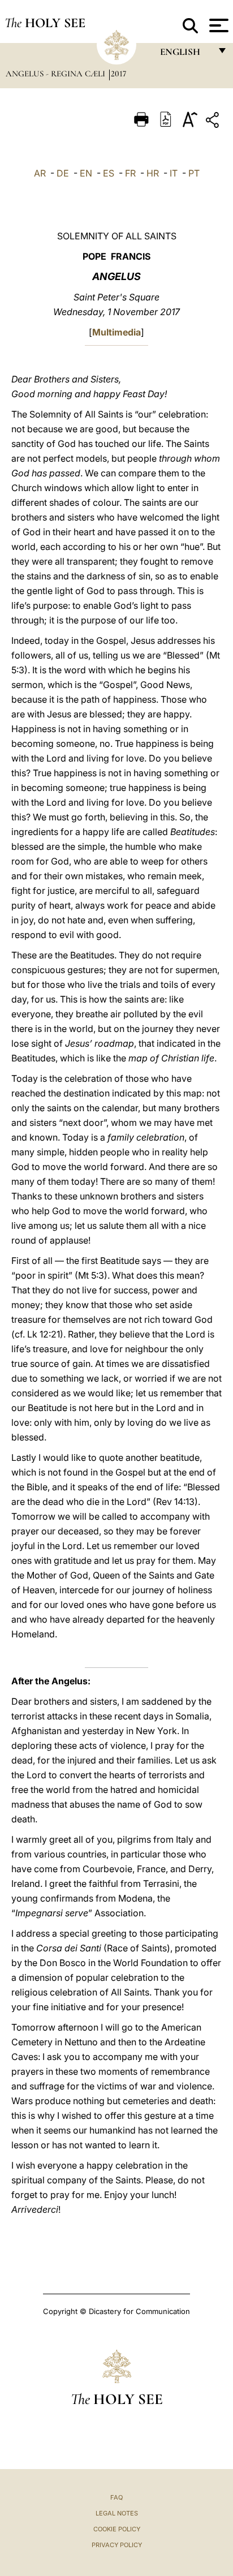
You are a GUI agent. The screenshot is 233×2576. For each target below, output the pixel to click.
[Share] (214, 122)
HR (153, 173)
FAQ (116, 2497)
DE (63, 173)
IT (174, 173)
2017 (118, 74)
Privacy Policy (117, 2545)
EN (86, 173)
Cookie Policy (117, 2529)
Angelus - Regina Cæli (57, 74)
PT (194, 173)
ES (109, 173)
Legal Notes (117, 2513)
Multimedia (116, 332)
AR (40, 173)
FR (130, 173)
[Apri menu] (217, 25)
